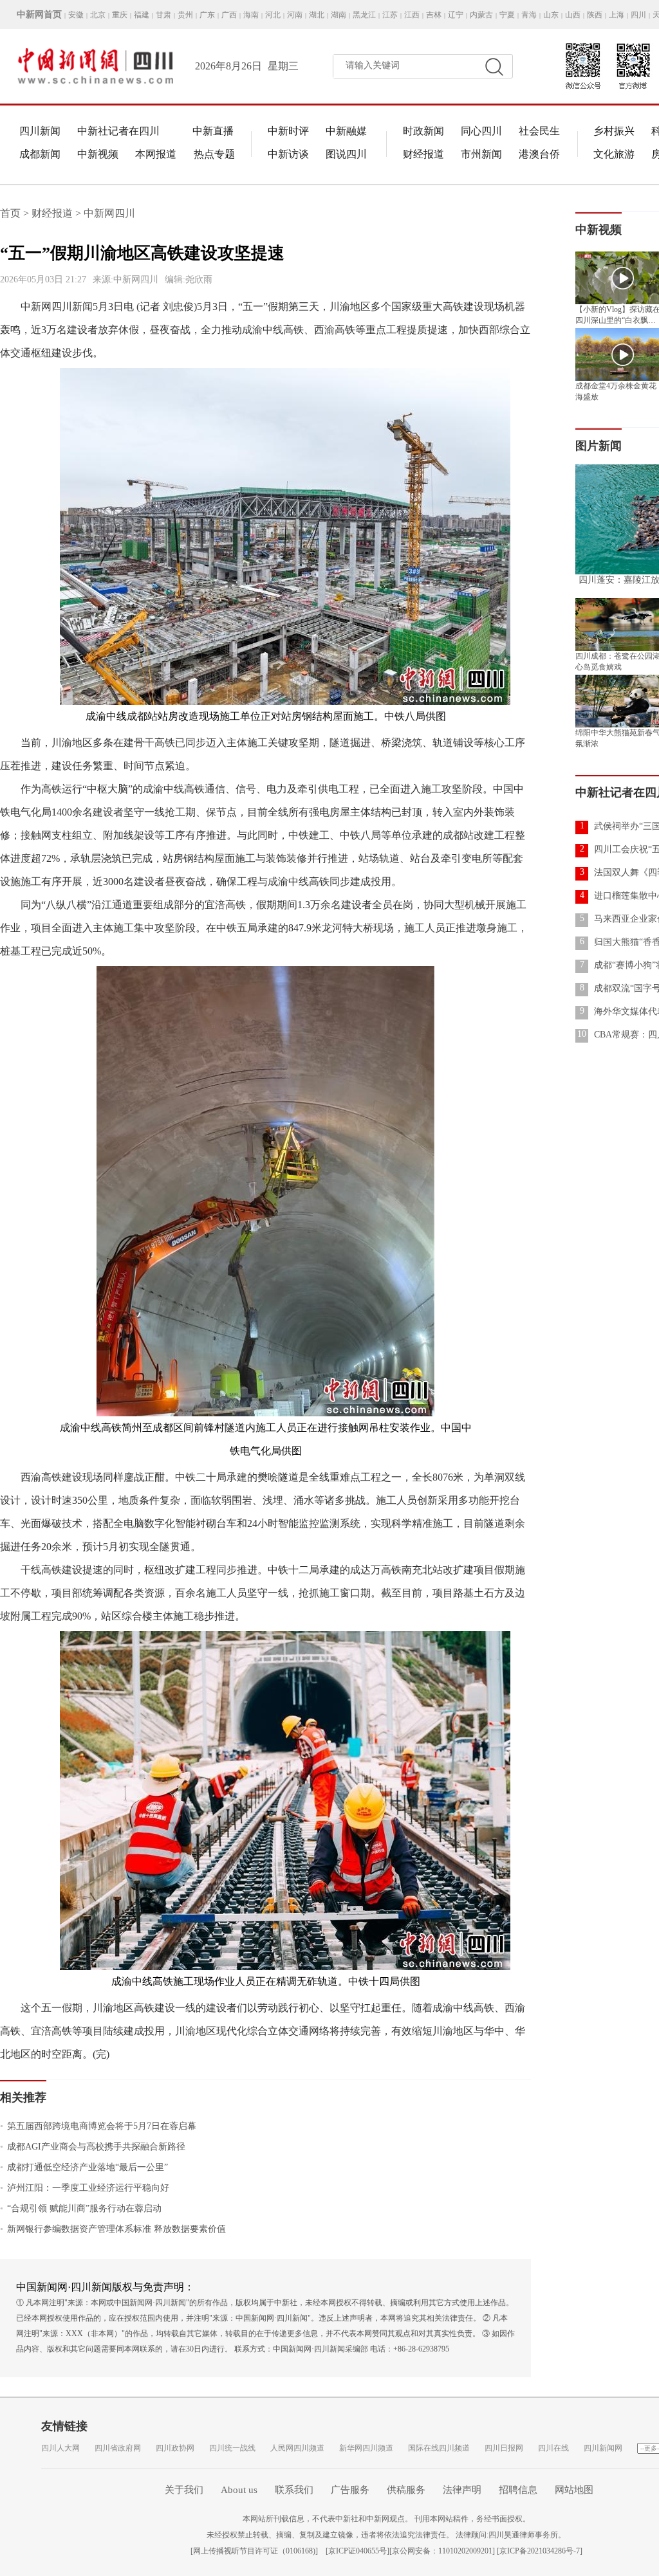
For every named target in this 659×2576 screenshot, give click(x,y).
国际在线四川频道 (439, 2448)
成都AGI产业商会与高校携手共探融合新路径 (93, 2147)
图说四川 (346, 154)
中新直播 (213, 131)
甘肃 (163, 15)
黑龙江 (364, 15)
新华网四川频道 (366, 2448)
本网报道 (156, 154)
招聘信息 (518, 2490)
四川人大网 (60, 2448)
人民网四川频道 (297, 2448)
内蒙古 (481, 15)
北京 (98, 15)
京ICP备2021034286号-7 (540, 2551)
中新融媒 (346, 131)
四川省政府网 (118, 2448)
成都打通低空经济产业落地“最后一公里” (84, 2167)
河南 (295, 15)
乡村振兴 (614, 131)
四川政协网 (175, 2448)
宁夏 (507, 15)
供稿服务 (406, 2490)
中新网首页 (39, 14)
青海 (529, 15)
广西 (229, 15)
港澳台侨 (539, 154)
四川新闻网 (603, 2448)
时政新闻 (423, 131)
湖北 (317, 15)
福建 (142, 15)
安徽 (76, 15)
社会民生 (539, 131)
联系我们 (294, 2490)
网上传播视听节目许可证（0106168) (254, 2551)
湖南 (339, 15)
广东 (207, 15)
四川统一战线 (232, 2448)
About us (239, 2490)
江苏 (390, 15)
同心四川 (481, 131)
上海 (617, 15)
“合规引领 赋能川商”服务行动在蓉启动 (81, 2208)
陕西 (595, 15)
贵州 (185, 15)
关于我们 (184, 2490)
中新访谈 (288, 154)
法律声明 (462, 2490)
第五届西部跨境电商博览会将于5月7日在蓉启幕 (98, 2126)
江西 (412, 15)
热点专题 (214, 154)
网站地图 (574, 2490)
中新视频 (98, 154)
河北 (273, 15)
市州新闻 (481, 154)
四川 (638, 15)
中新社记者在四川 (118, 131)
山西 (573, 15)
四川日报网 (504, 2448)
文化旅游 (614, 154)
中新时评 (288, 131)
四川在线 (553, 2448)
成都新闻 (40, 154)
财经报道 (423, 154)
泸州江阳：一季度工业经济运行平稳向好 (85, 2188)
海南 (251, 15)
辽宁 (456, 15)
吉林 (434, 15)
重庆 (120, 15)
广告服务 (350, 2490)
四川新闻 (40, 131)
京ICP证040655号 (357, 2551)
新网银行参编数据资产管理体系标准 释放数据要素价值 (113, 2229)
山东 (551, 15)
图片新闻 (599, 446)
